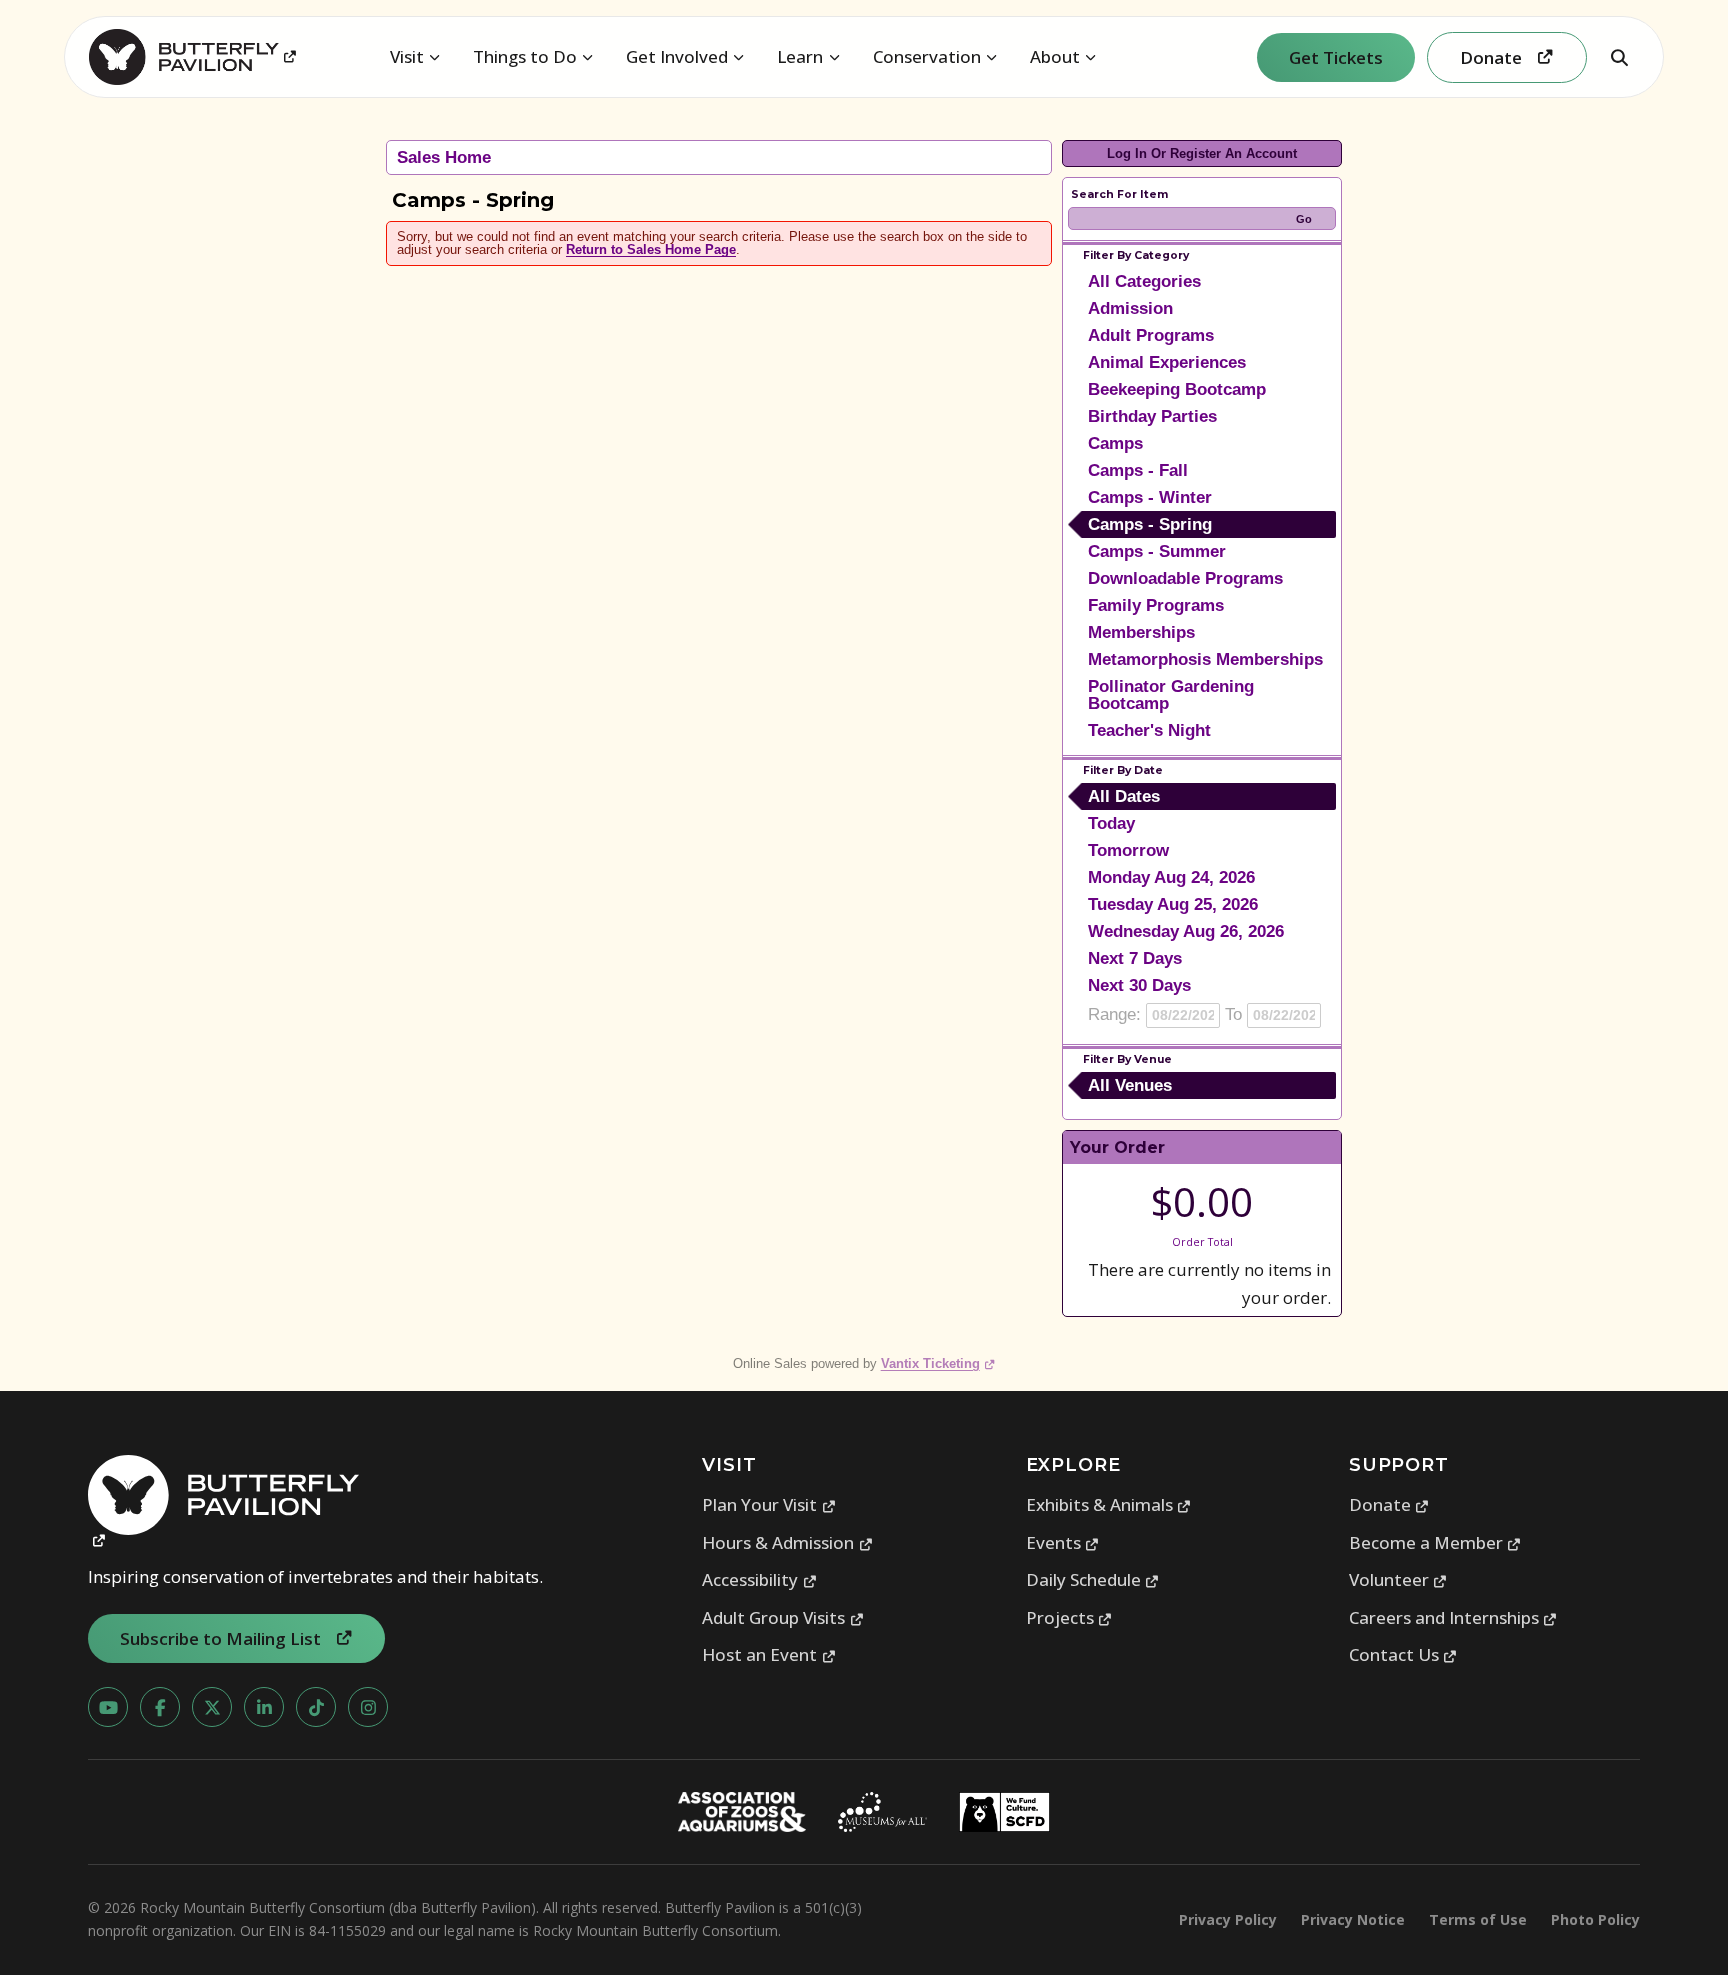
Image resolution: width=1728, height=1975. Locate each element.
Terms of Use (1478, 1919)
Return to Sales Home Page (651, 249)
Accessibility (759, 1579)
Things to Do (525, 56)
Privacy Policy (1228, 1919)
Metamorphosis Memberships (1205, 659)
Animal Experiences (1167, 362)
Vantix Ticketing (938, 1363)
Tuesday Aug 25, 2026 (1173, 904)
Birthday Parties (1152, 416)
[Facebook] (160, 1707)
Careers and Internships (1453, 1617)
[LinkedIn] (264, 1707)
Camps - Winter (1150, 497)
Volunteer (1398, 1579)
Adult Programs (1151, 335)
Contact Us (1403, 1654)
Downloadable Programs (1185, 578)
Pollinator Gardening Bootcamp (1171, 695)
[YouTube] (108, 1707)
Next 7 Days (1135, 958)
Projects (1069, 1617)
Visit (407, 56)
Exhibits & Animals (1109, 1504)
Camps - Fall (1138, 470)
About (1055, 56)
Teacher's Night (1149, 730)
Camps (1115, 443)
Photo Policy (1595, 1919)
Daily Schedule (1093, 1579)
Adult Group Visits (783, 1617)
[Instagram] (368, 1707)
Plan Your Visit (769, 1504)
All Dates (1124, 796)
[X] (212, 1707)
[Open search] (1619, 57)
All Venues (1130, 1085)
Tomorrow (1128, 850)
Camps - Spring (1150, 524)
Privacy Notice (1353, 1919)
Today (1111, 823)
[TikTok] (316, 1707)
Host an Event (769, 1654)
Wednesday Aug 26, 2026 (1186, 931)
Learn (800, 56)
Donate (1389, 1504)
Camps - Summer (1157, 551)
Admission (1130, 308)
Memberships (1141, 632)
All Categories (1144, 281)
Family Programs (1156, 605)
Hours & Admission (787, 1542)
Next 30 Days (1139, 985)
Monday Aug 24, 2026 (1171, 877)
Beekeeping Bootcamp (1177, 389)
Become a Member (1435, 1542)
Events (1063, 1542)
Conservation (927, 56)
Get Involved (677, 56)
